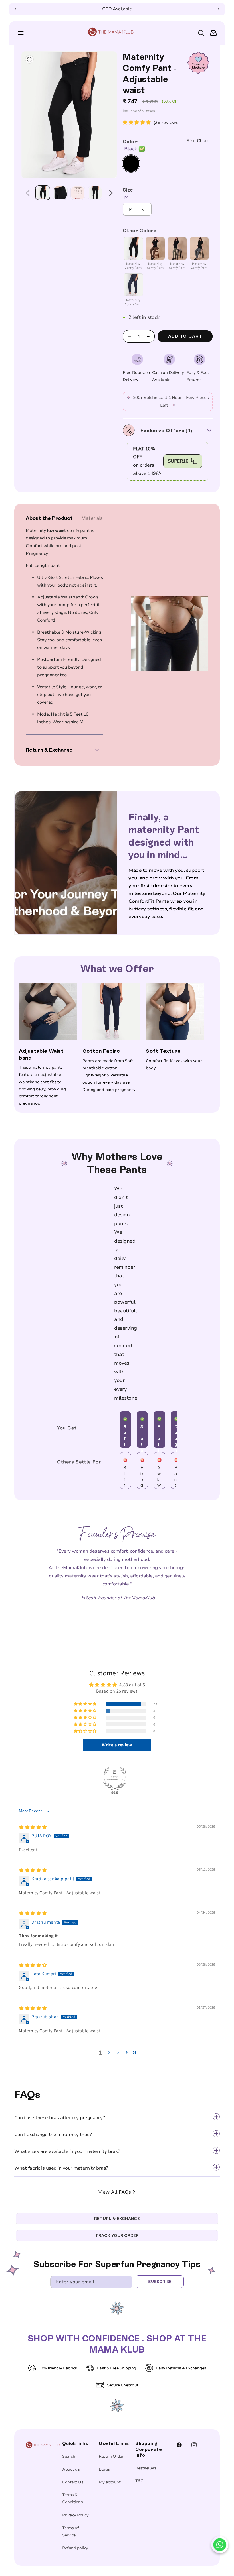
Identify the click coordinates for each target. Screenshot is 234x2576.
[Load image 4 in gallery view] (95, 193)
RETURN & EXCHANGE (117, 2219)
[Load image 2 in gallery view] (60, 193)
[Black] (131, 164)
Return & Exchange (49, 750)
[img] (33, 1827)
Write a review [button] (117, 1745)
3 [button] (119, 2052)
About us (71, 2469)
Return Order (111, 2456)
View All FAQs (115, 2192)
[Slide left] (28, 193)
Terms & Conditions (72, 2498)
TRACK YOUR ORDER (117, 2235)
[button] (21, 33)
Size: (129, 194)
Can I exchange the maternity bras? (53, 2135)
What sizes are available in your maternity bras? (67, 2151)
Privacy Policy (75, 2515)
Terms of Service (70, 2532)
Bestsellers (146, 2468)
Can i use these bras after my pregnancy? (59, 2118)
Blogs (104, 2469)
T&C (139, 2481)
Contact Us (73, 2482)
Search (69, 2456)
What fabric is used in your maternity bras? (61, 2168)
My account (110, 2482)
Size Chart (198, 141)
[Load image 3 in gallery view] (78, 193)
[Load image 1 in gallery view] (43, 193)
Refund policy (75, 2548)
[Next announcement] (219, 9)
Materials (92, 518)
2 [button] (109, 2052)
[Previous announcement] (15, 9)
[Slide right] (111, 193)
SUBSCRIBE (160, 2282)
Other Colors (140, 231)
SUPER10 (178, 461)
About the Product (49, 518)
